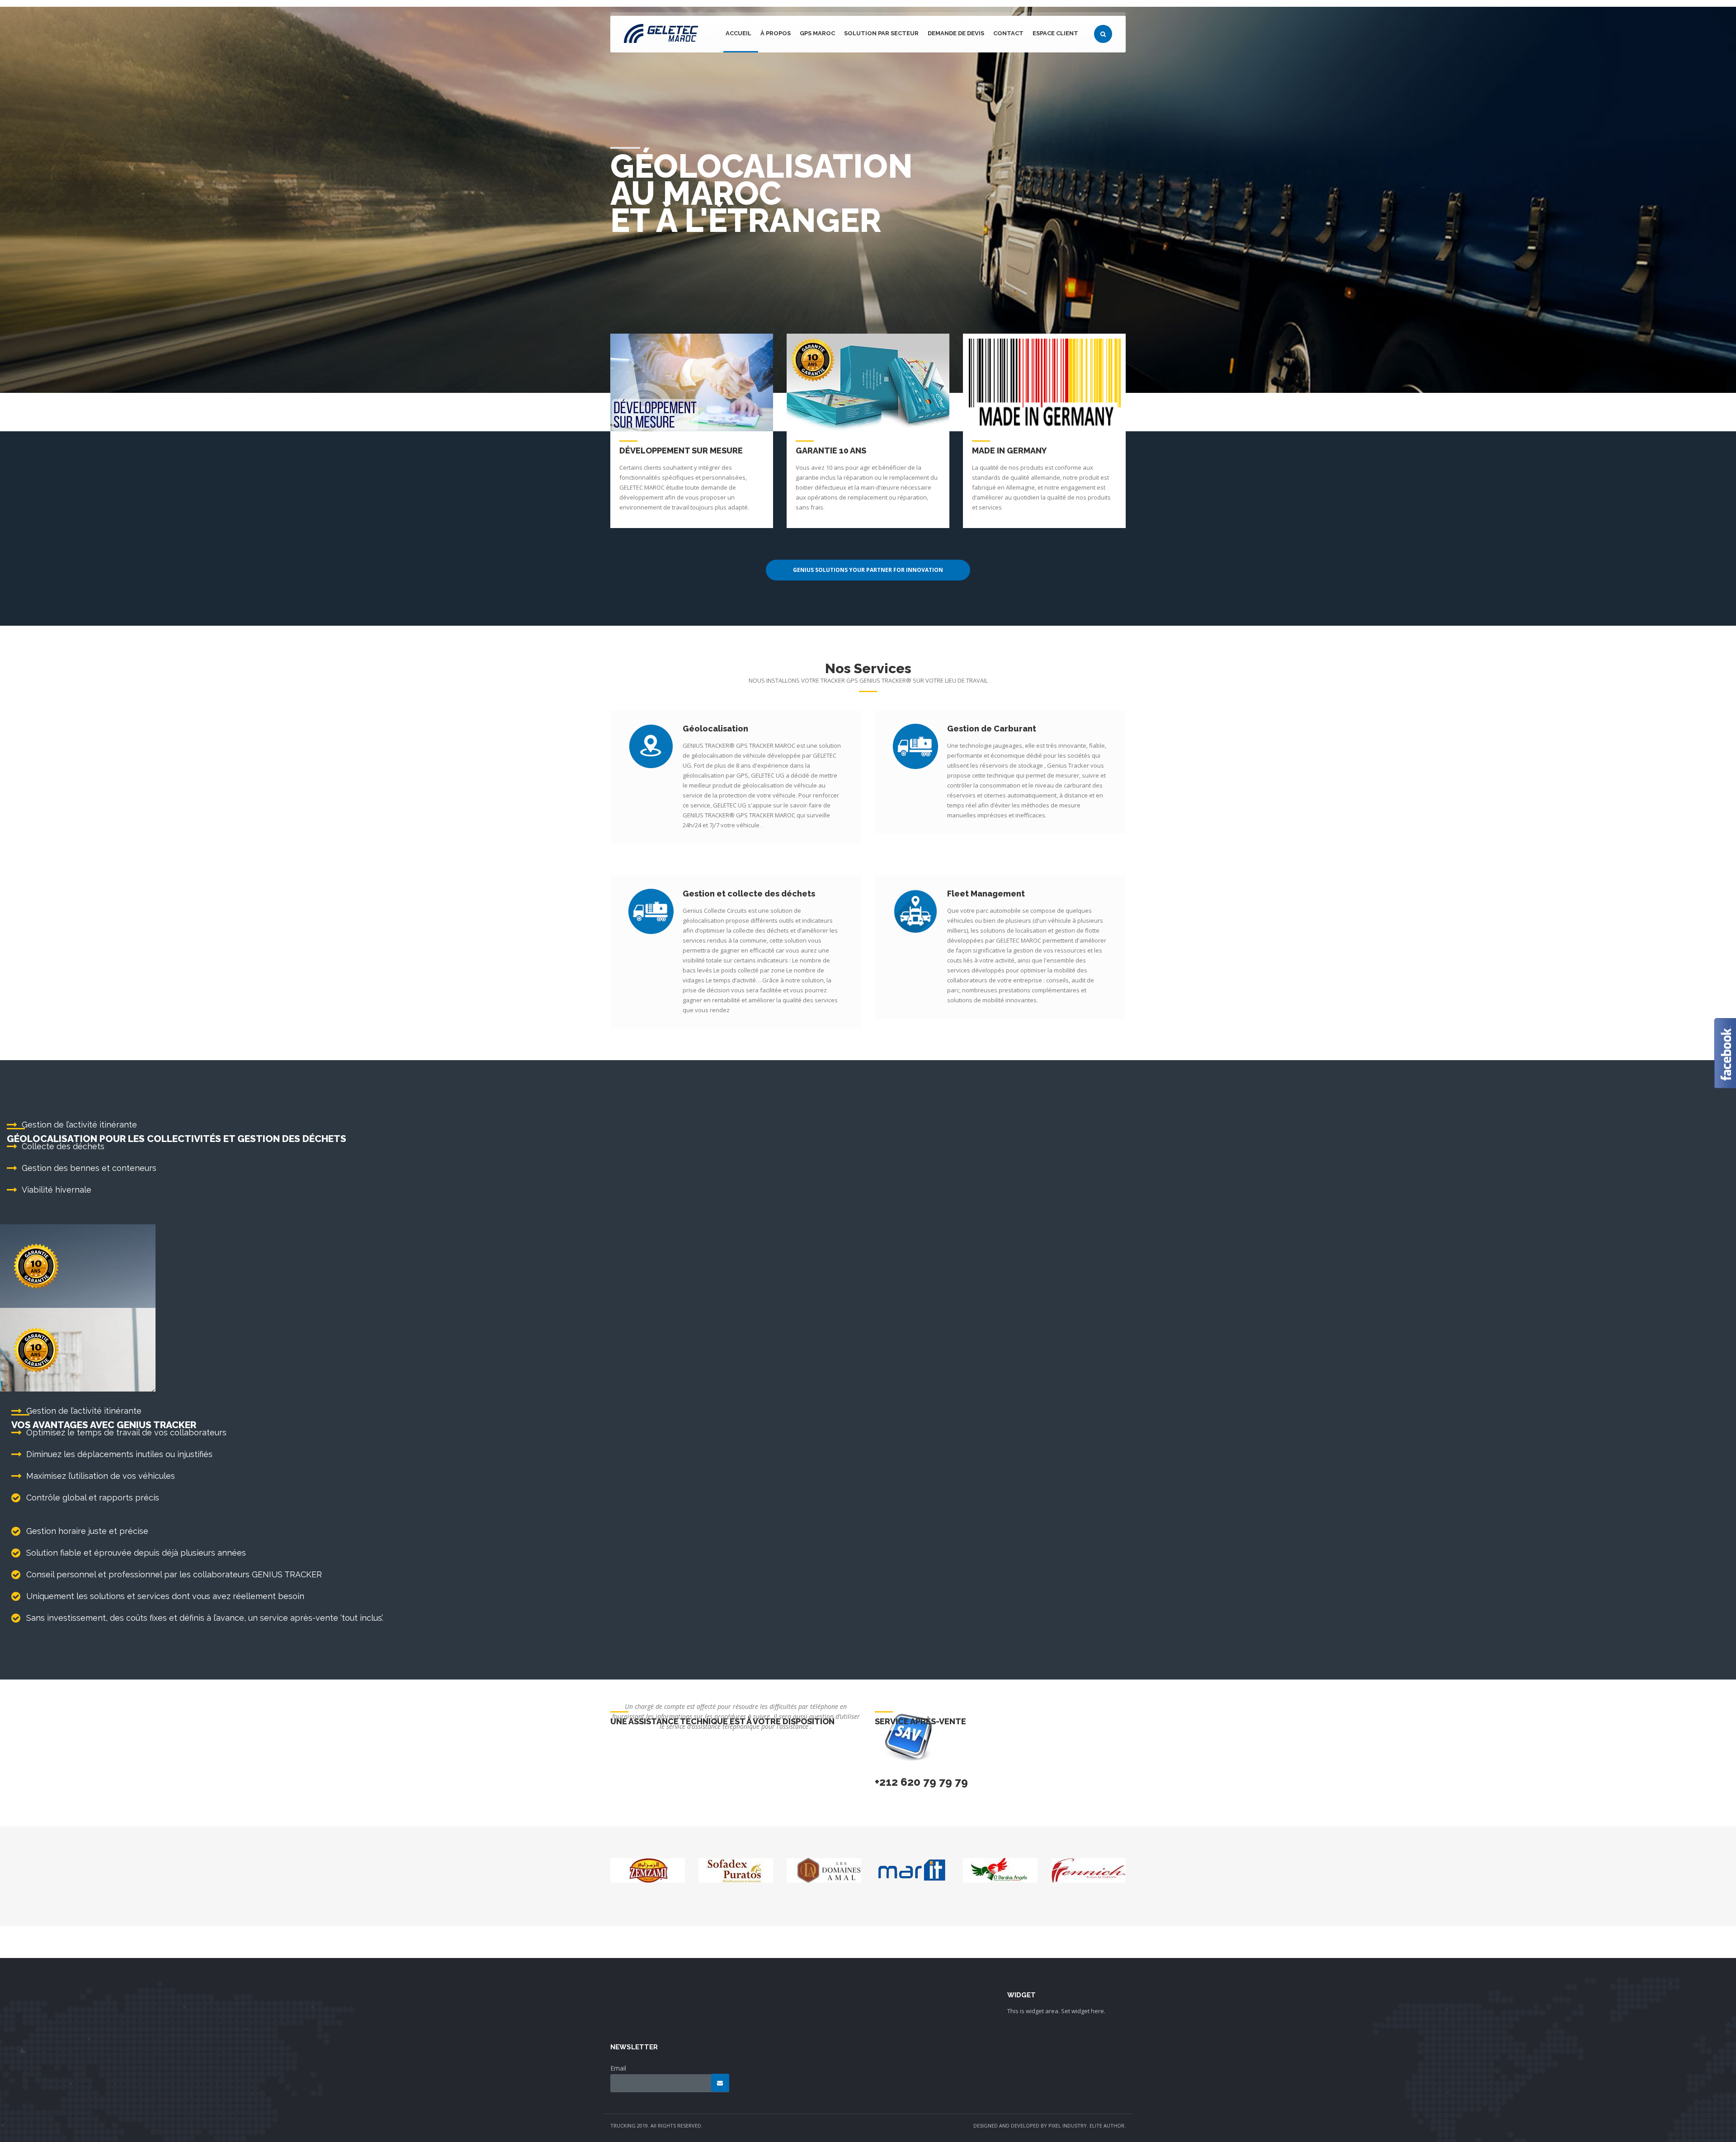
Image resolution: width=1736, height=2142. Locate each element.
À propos (776, 33)
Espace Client (1055, 33)
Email (618, 2068)
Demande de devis (956, 33)
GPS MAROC (817, 33)
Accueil (738, 33)
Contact (1008, 33)
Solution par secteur (881, 33)
